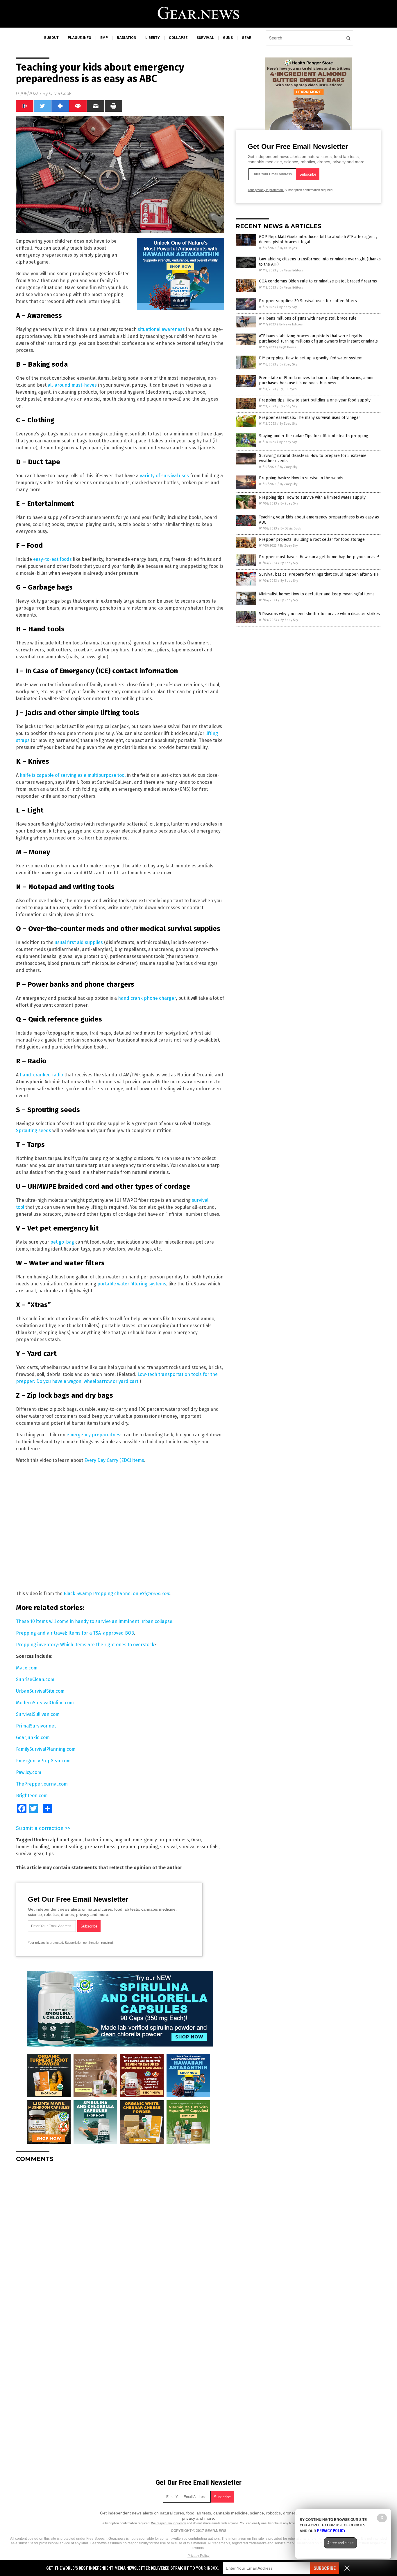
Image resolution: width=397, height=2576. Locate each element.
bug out (122, 1840)
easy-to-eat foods (52, 559)
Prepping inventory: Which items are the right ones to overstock (85, 1645)
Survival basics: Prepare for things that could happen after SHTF (319, 574)
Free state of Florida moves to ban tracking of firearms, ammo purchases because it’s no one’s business (317, 380)
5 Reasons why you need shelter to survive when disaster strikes (319, 614)
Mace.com (27, 1668)
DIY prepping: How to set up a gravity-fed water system (311, 358)
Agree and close (340, 2543)
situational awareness (161, 329)
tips (50, 1854)
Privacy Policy (199, 2556)
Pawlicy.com (29, 1772)
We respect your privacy (169, 2523)
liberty (153, 38)
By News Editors (291, 270)
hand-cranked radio (41, 1075)
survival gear (30, 1854)
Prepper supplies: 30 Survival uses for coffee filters (308, 301)
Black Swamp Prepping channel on (117, 1594)
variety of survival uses (164, 476)
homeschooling (32, 1847)
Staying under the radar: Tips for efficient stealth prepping (314, 436)
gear (247, 38)
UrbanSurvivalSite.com (40, 1691)
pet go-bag (62, 1242)
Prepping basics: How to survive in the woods (301, 478)
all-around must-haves (72, 385)
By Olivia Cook (291, 528)
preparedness (100, 1847)
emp (104, 38)
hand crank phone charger (147, 998)
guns (228, 38)
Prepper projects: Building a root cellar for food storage (312, 539)
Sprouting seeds (34, 1131)
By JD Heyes (288, 248)
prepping (148, 1847)
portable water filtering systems (132, 1284)
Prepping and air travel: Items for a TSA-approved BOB (75, 1633)
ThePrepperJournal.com (42, 1784)
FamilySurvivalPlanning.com (46, 1749)
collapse (178, 38)
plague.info (79, 38)
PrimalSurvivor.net (36, 1726)
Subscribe (325, 2568)
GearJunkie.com (33, 1738)
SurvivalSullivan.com (38, 1714)
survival (205, 38)
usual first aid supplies (79, 942)
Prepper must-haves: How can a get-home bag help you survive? (319, 557)
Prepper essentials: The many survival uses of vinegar (310, 418)
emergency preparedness (95, 1435)
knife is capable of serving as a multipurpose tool (73, 775)
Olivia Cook (60, 93)
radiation (127, 38)
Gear (196, 1840)
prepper (127, 1847)
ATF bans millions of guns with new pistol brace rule (308, 318)
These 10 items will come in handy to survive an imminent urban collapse (94, 1621)
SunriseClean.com (35, 1679)
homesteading (67, 1847)
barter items (98, 1840)
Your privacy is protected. (46, 1943)
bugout (51, 38)
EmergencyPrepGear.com (43, 1761)
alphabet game (66, 1840)
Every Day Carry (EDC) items (114, 1460)
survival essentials (199, 1847)
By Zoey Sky (288, 307)
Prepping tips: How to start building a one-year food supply (315, 400)
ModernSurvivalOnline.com (45, 1703)
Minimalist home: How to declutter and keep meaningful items (317, 594)
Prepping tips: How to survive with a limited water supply (312, 497)
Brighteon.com (32, 1796)
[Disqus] (120, 2240)
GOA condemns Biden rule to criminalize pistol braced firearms (318, 281)
